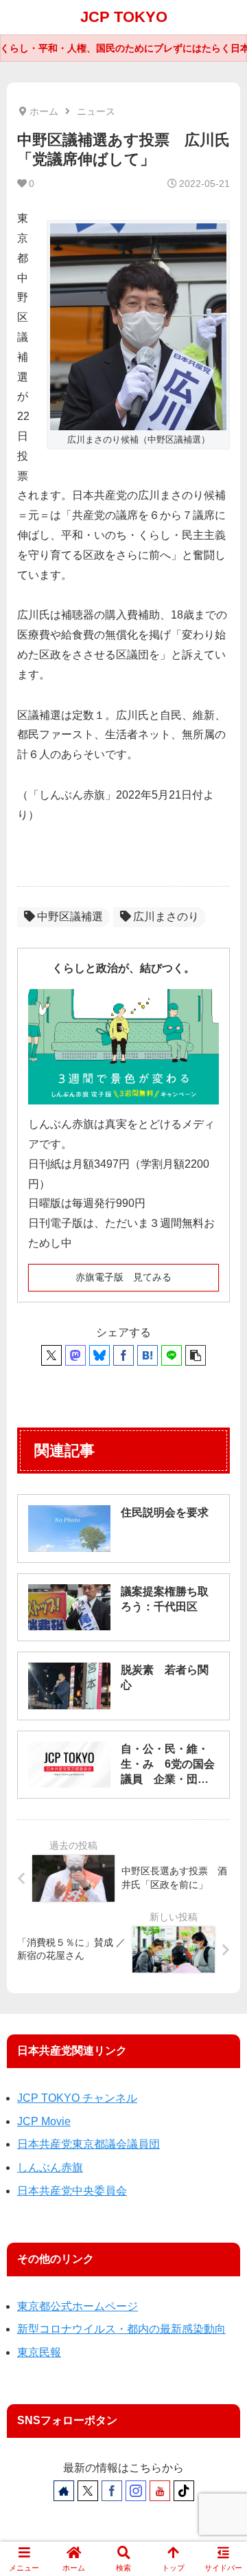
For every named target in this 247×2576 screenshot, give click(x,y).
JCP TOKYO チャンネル (77, 2098)
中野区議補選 (70, 917)
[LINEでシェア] (172, 1355)
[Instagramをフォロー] (136, 2491)
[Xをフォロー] (88, 2491)
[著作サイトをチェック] (64, 2491)
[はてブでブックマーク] (148, 1355)
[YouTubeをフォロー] (160, 2491)
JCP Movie (44, 2121)
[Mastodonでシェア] (75, 1355)
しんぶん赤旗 (50, 2167)
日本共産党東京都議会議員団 (89, 2144)
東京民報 (39, 2352)
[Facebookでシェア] (123, 1355)
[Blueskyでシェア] (99, 1355)
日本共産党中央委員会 (72, 2191)
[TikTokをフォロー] (184, 2491)
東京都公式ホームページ (78, 2306)
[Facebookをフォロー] (112, 2491)
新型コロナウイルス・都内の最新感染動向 (121, 2329)
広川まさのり (166, 917)
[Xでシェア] (51, 1355)
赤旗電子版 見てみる (123, 1277)
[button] (196, 1355)
